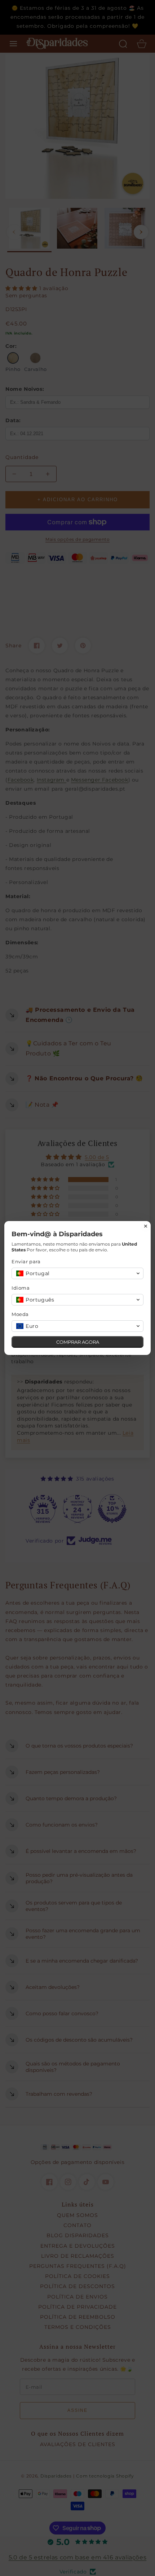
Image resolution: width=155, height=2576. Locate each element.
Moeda (20, 1314)
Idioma (21, 1288)
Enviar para (26, 1261)
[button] (77, 1273)
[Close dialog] (146, 1226)
